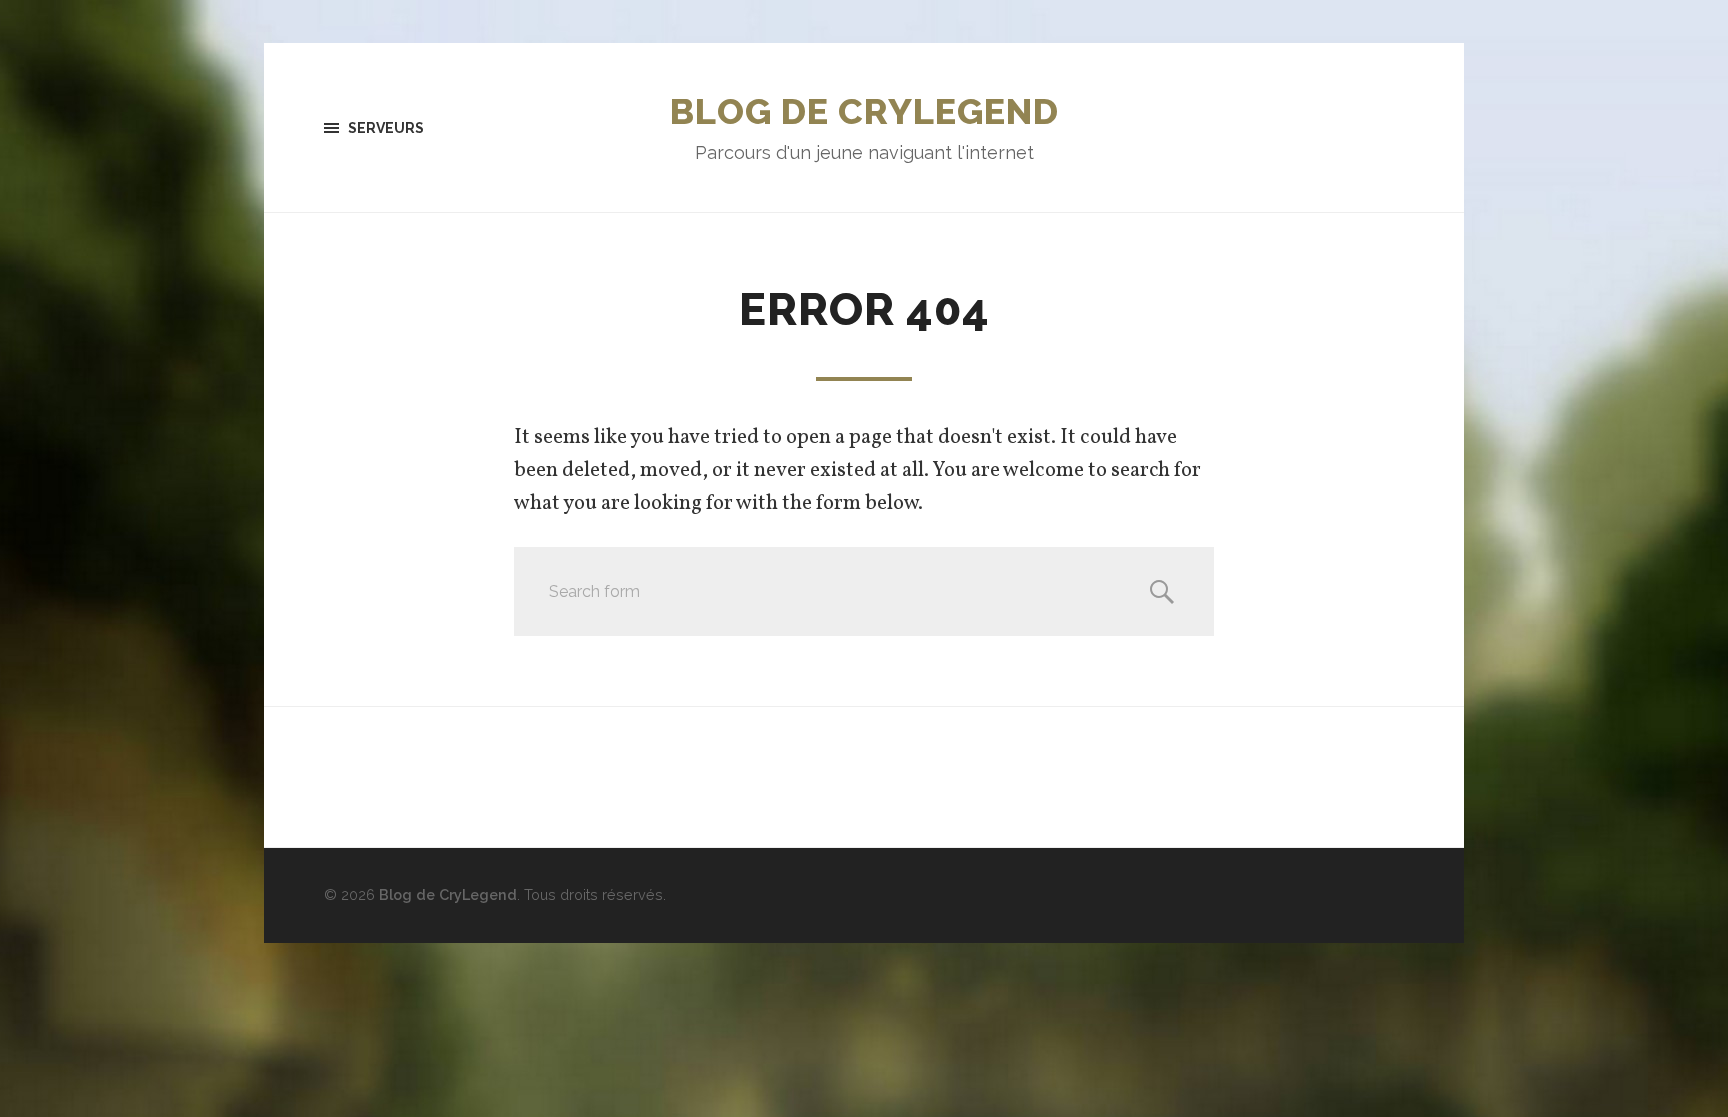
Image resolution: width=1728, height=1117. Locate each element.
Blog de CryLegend (864, 111)
